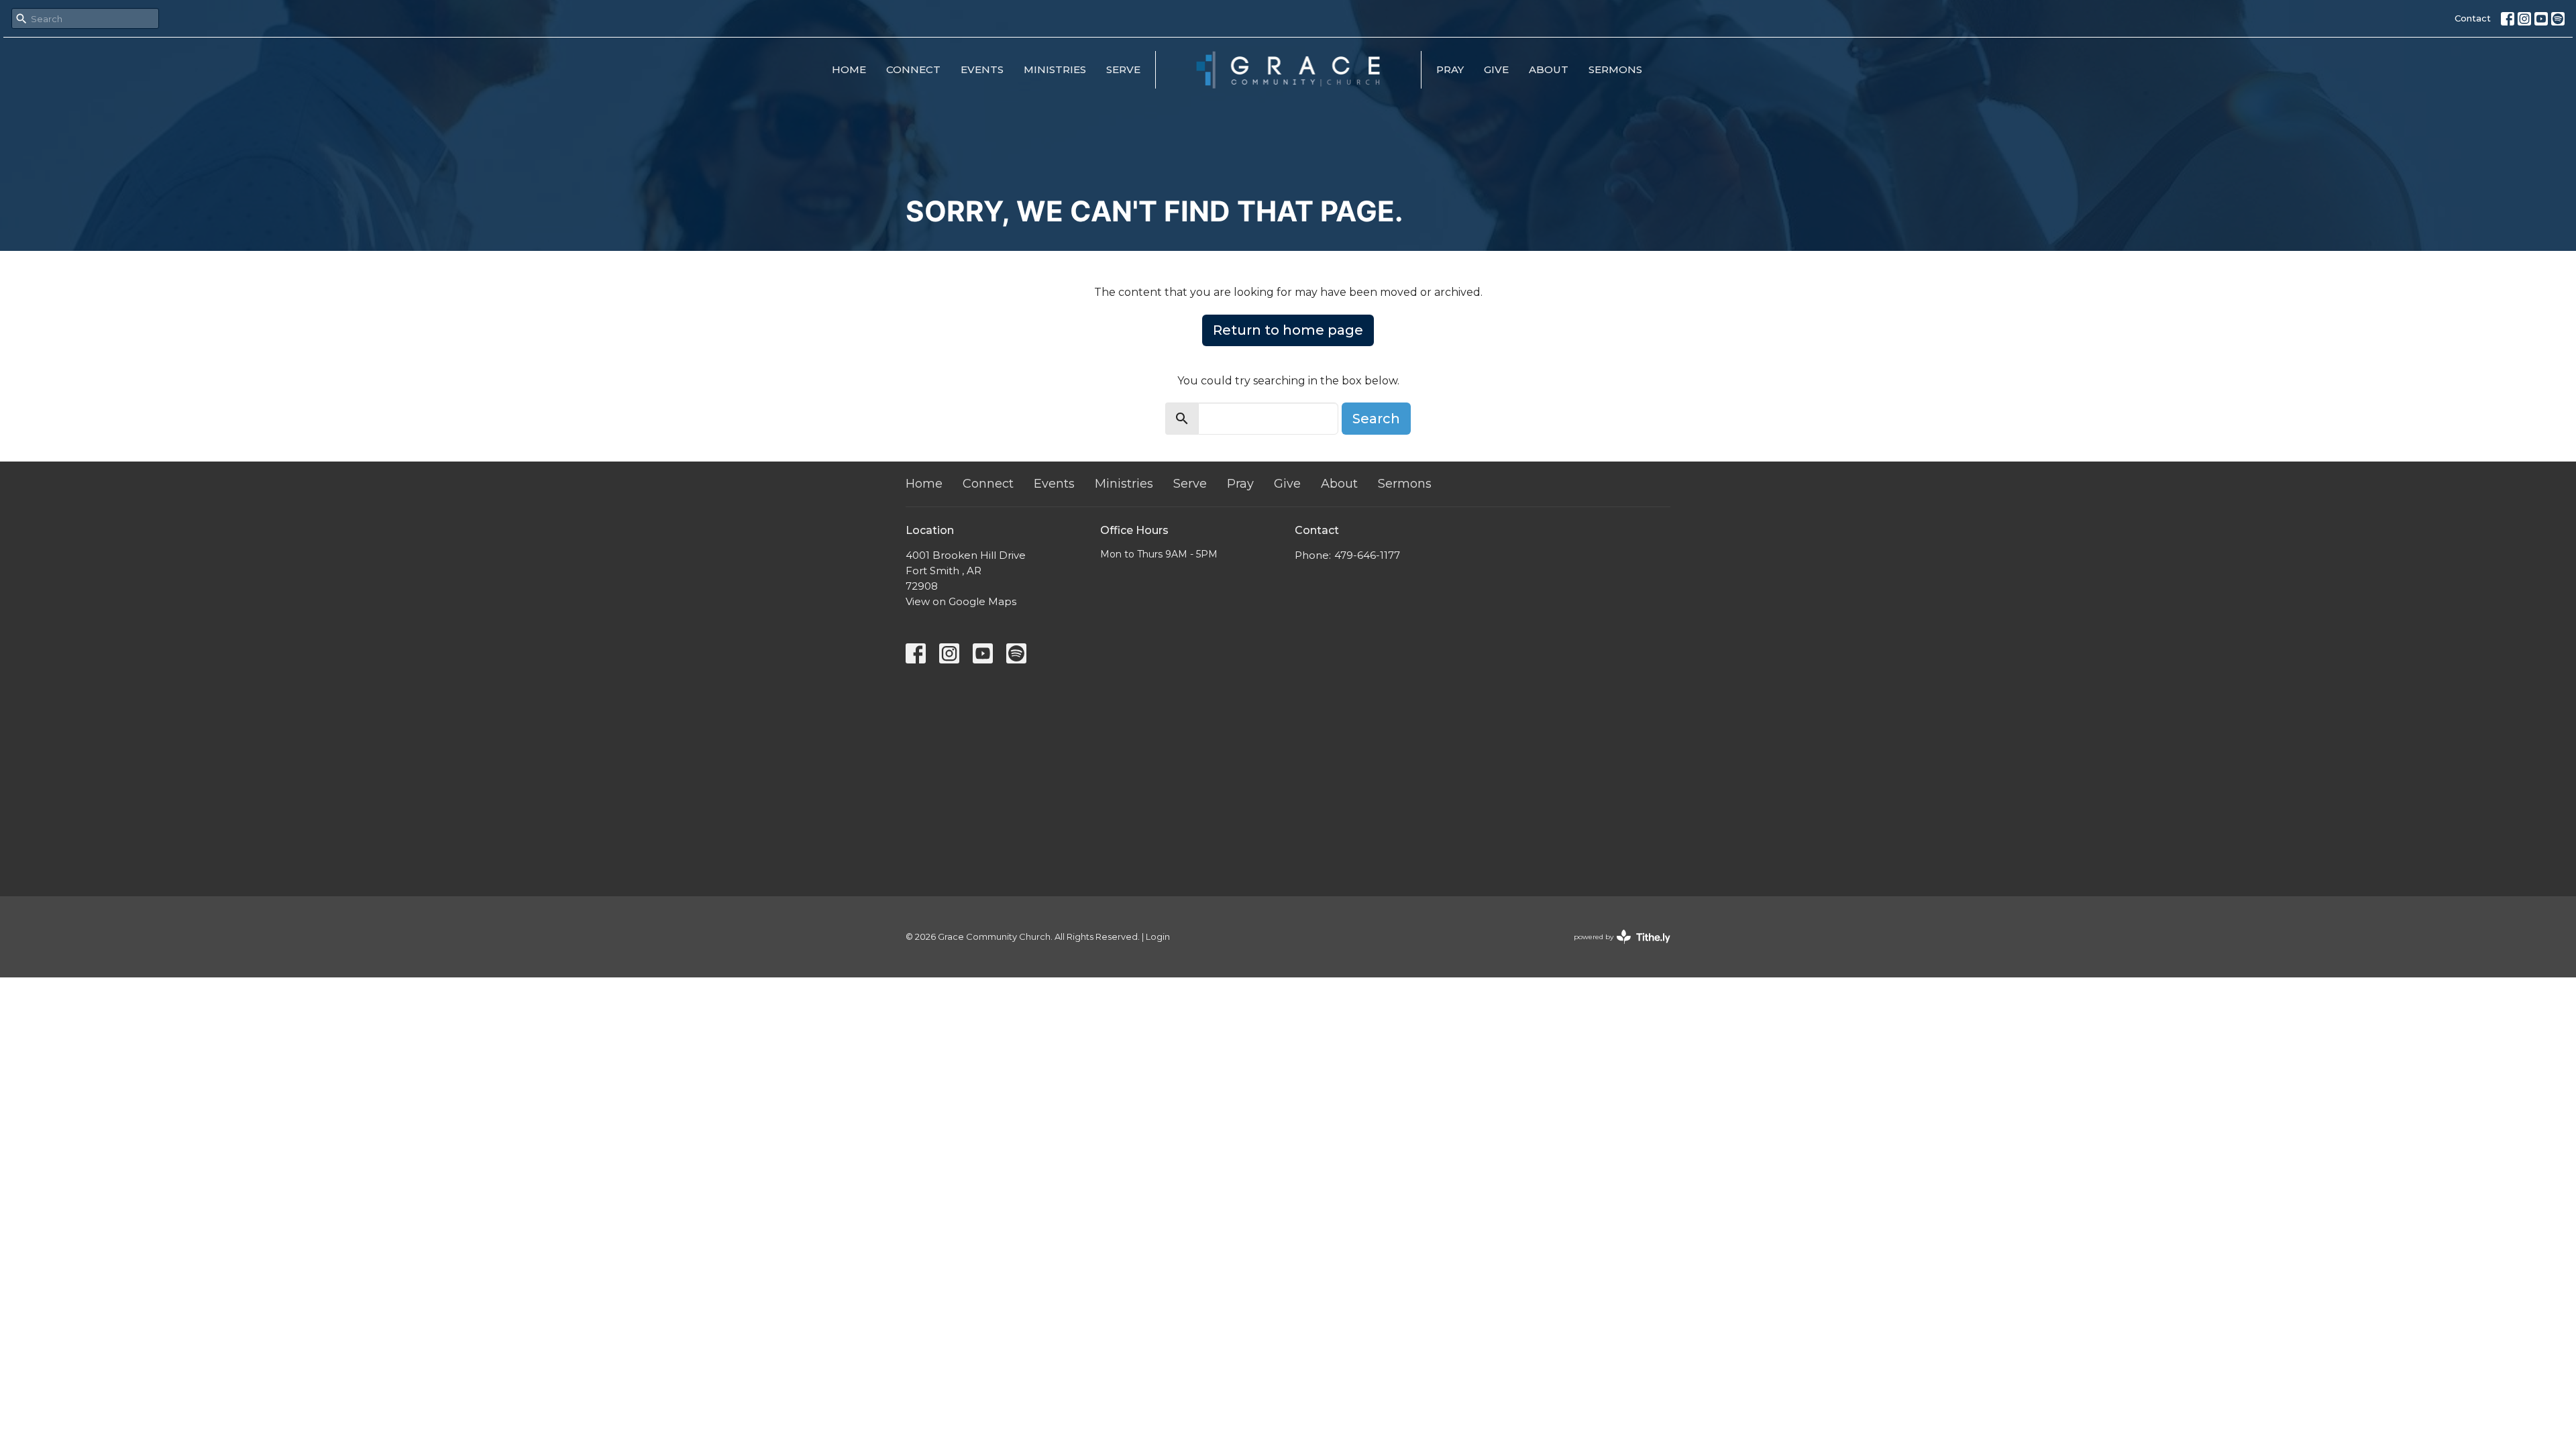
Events (982, 69)
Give (1496, 69)
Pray (1450, 69)
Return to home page (1288, 330)
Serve (1123, 69)
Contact (2473, 18)
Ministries (1055, 69)
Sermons (1615, 69)
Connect (913, 69)
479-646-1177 (1367, 555)
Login (1158, 937)
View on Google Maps (961, 601)
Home (849, 69)
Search (1376, 419)
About (1549, 69)
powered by (1616, 948)
